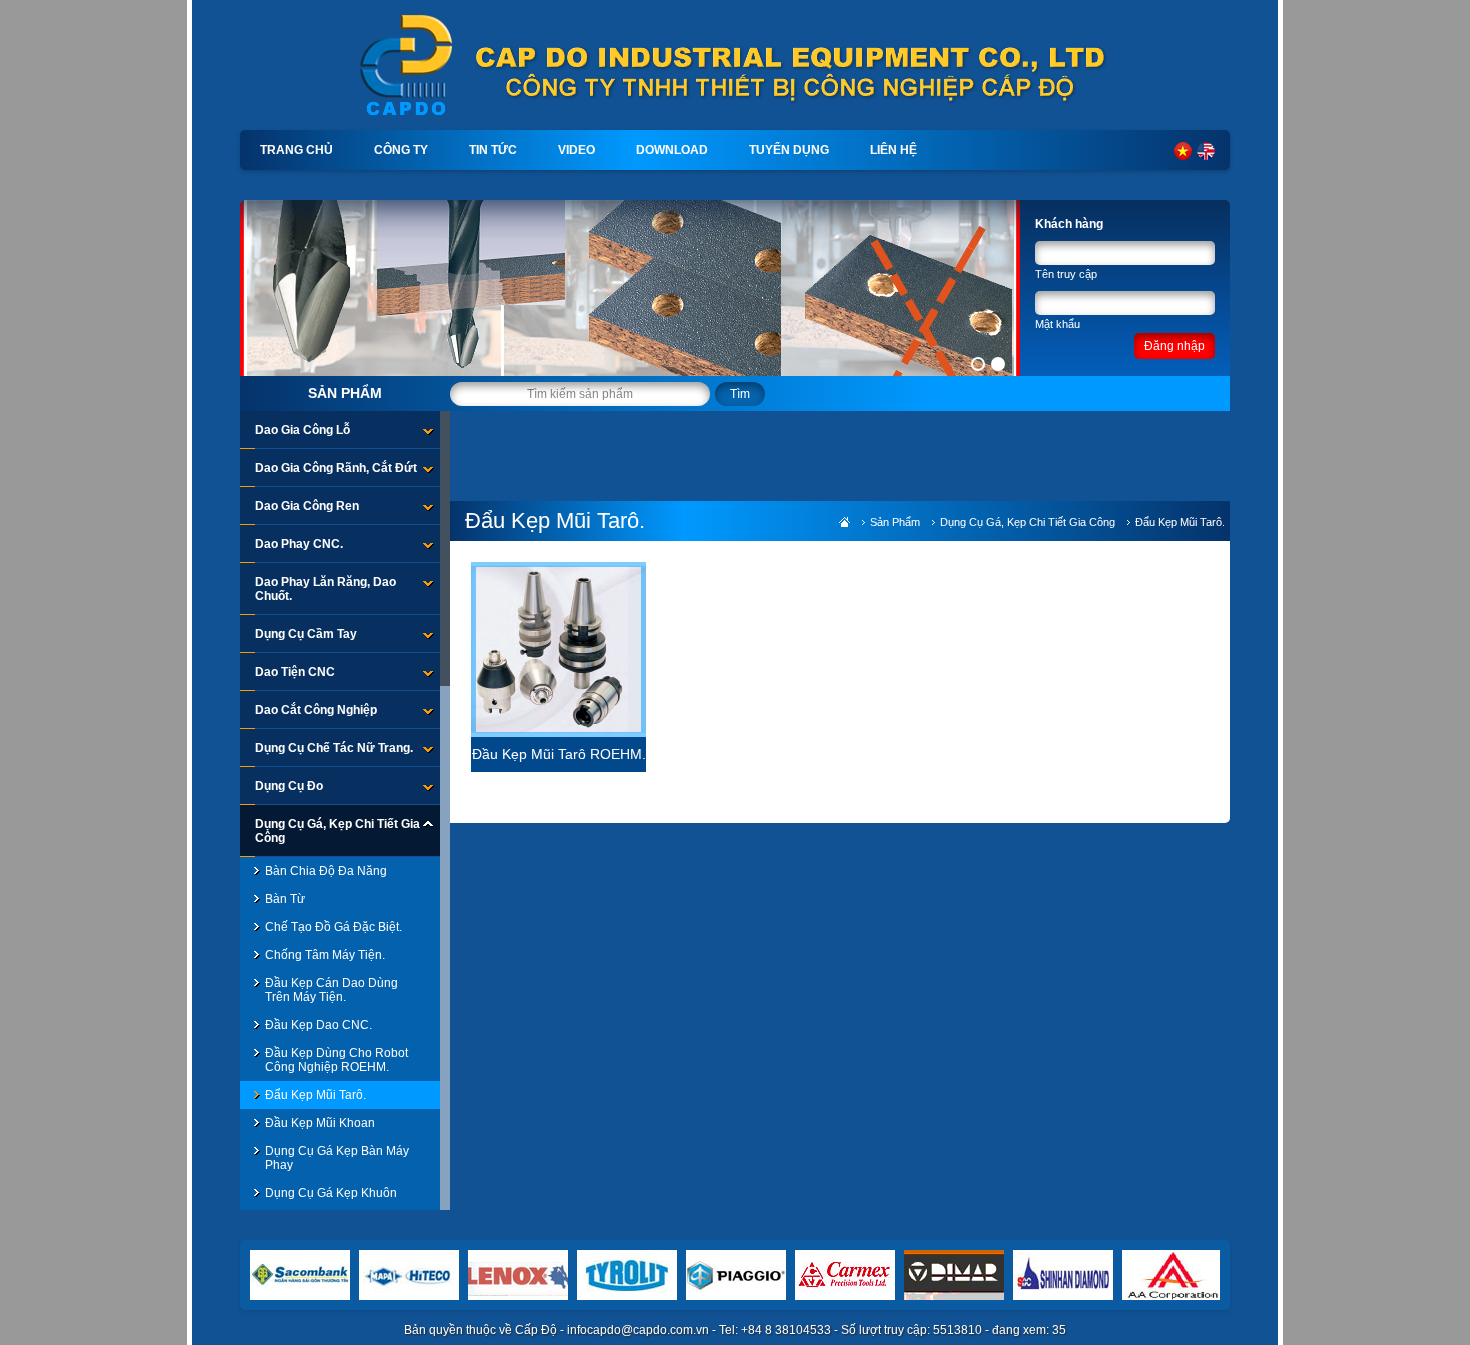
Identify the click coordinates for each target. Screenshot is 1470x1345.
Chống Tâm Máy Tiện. (325, 955)
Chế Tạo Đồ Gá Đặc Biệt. (333, 927)
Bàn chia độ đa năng (326, 871)
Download (672, 150)
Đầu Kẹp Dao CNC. (318, 1025)
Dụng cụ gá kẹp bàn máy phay (337, 1158)
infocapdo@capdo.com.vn (638, 1330)
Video (576, 150)
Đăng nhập (1174, 346)
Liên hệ (893, 150)
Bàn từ (285, 899)
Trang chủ (296, 150)
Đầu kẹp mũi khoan (320, 1123)
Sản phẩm (345, 393)
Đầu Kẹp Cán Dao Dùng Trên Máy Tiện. (331, 990)
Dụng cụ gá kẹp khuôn (331, 1193)
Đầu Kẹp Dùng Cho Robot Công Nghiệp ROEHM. (336, 1060)
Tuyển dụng (789, 150)
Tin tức (493, 150)
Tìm (740, 394)
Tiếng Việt (1183, 151)
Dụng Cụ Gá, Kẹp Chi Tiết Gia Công (1027, 522)
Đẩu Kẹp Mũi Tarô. (315, 1095)
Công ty (401, 150)
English (1206, 151)
